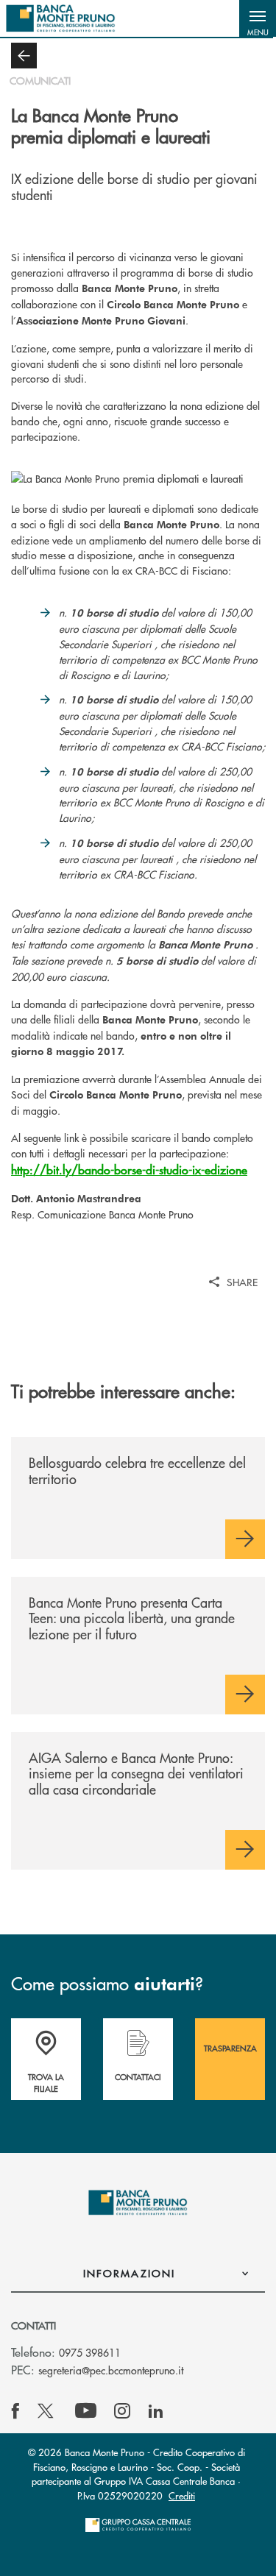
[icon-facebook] (15, 2411)
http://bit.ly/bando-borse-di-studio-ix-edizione (129, 1170)
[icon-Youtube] (86, 2411)
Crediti (182, 2495)
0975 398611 (90, 2352)
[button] (258, 18)
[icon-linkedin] (156, 2411)
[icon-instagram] (122, 2411)
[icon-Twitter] (47, 2411)
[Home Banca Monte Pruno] (61, 18)
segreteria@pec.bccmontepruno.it (111, 2370)
